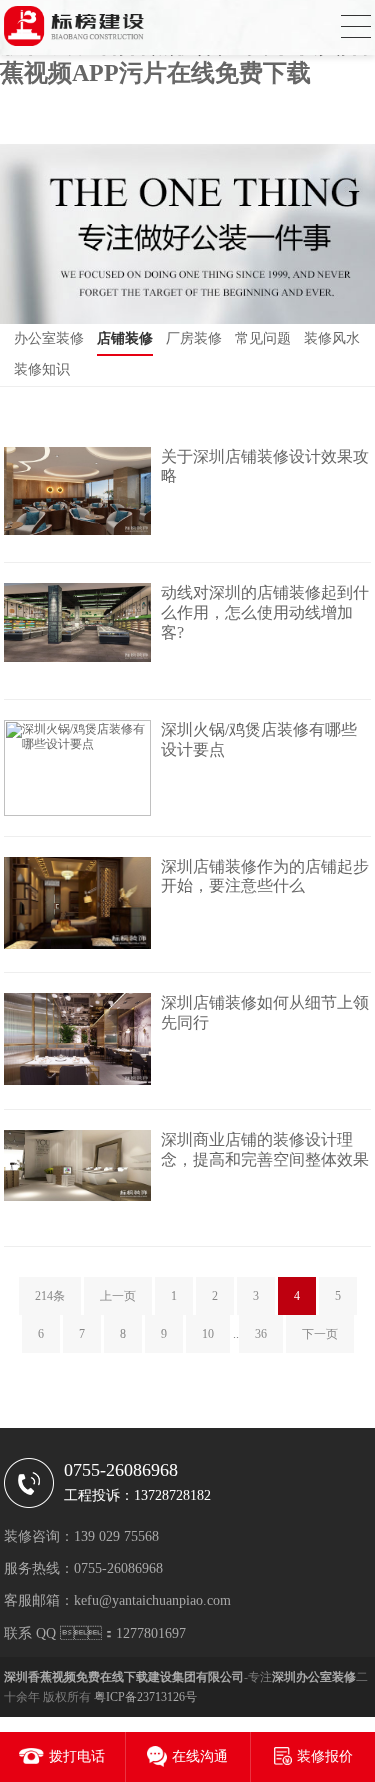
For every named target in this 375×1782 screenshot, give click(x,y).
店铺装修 (125, 338)
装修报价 (325, 1756)
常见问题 (263, 338)
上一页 (118, 1296)
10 (208, 1334)
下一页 (320, 1334)
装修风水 (332, 338)
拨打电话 (77, 1756)
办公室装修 (49, 338)
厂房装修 (194, 338)
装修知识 (42, 369)
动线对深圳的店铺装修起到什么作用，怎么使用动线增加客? (265, 612)
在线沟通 (200, 1756)
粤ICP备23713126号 (145, 1697)
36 (261, 1334)
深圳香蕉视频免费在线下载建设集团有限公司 (124, 1677)
